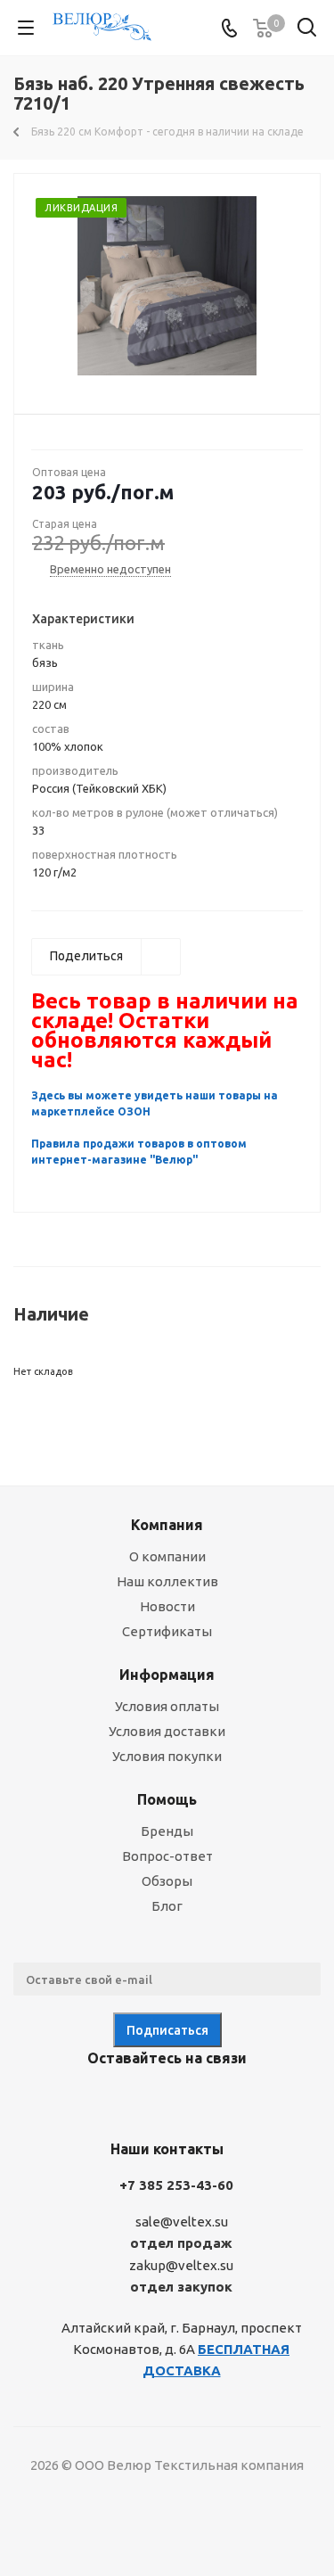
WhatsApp (230, 2100)
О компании (167, 1556)
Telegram (141, 2100)
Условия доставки (167, 1731)
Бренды (167, 1831)
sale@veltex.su (182, 2222)
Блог (167, 1906)
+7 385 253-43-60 (176, 2185)
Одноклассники (185, 2100)
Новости (167, 1606)
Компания (167, 1525)
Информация (167, 1675)
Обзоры (167, 1881)
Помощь (167, 1799)
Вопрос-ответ (167, 1856)
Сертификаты (167, 1631)
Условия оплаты (167, 1706)
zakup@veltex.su (181, 2265)
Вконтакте (96, 2100)
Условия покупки (167, 1756)
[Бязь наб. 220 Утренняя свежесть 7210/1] (167, 286)
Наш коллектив (167, 1581)
